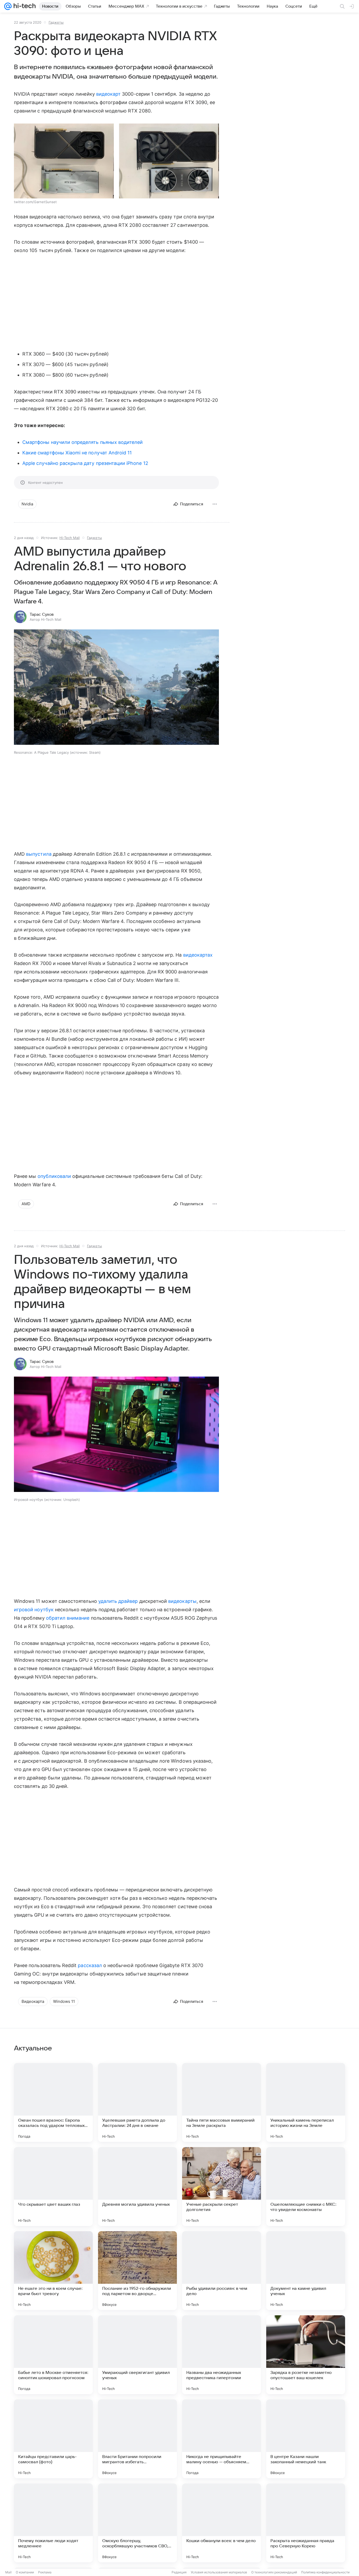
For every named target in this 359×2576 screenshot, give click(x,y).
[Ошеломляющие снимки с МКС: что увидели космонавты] (306, 2187)
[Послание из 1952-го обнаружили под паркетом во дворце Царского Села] (137, 2271)
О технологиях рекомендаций (274, 2572)
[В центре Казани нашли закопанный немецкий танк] (306, 2439)
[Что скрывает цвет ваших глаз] (53, 2187)
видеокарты (182, 1601)
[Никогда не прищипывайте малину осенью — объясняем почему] (222, 2439)
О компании (25, 2572)
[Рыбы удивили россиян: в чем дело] (222, 2271)
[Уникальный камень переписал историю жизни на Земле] (306, 2102)
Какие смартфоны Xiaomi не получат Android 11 (77, 453)
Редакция (179, 2572)
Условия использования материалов (219, 2572)
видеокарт (109, 94)
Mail (8, 2572)
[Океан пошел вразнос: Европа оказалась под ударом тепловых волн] (53, 2102)
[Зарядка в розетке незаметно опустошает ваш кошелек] (306, 2355)
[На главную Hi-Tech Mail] (24, 6)
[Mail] (8, 6)
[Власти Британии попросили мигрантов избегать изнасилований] (137, 2439)
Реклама (45, 2572)
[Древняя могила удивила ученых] (137, 2187)
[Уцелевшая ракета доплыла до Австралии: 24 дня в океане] (137, 2102)
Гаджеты (56, 22)
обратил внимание (68, 1618)
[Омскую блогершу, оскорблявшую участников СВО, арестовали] (137, 2523)
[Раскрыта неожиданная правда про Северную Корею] (306, 2523)
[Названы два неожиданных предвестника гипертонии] (222, 2355)
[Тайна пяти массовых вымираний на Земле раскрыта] (222, 2102)
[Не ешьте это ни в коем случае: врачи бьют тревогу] (53, 2271)
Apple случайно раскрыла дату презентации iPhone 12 (85, 463)
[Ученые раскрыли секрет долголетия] (222, 2187)
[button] (64, 161)
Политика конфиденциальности (325, 2572)
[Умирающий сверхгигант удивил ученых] (137, 2355)
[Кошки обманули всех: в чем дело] (222, 2523)
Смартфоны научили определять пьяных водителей (83, 442)
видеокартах (198, 955)
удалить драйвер (118, 1601)
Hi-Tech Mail (70, 538)
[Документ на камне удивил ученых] (306, 2271)
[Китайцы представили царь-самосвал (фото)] (53, 2439)
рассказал (90, 1965)
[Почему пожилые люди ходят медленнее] (53, 2523)
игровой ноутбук (34, 1610)
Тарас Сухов (42, 614)
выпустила (39, 854)
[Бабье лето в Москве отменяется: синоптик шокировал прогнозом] (53, 2355)
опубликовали (54, 1176)
